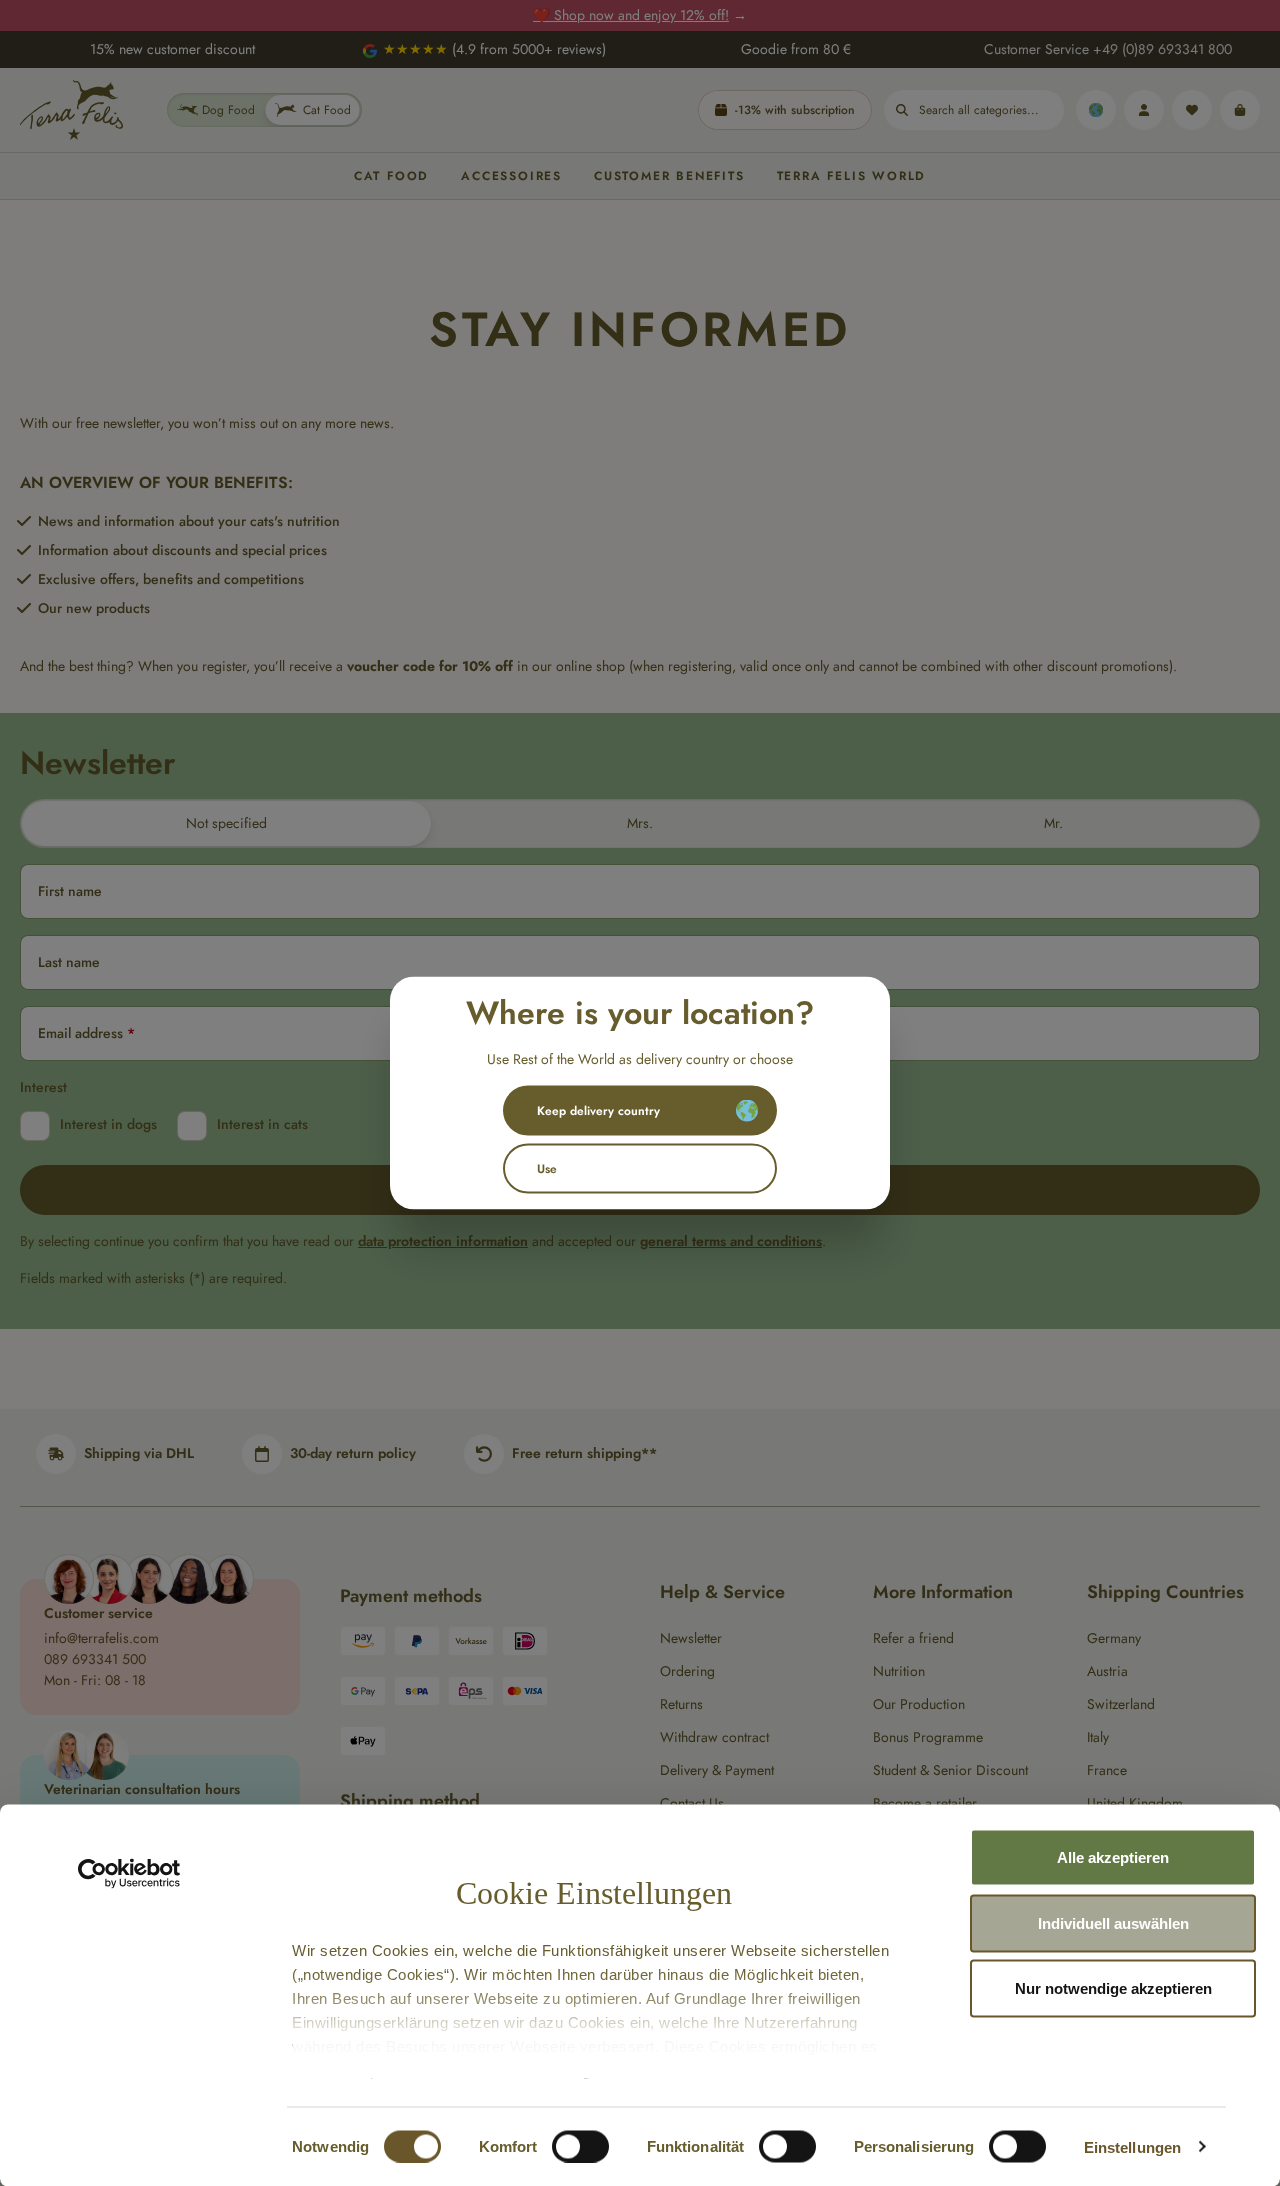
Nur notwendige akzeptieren (1113, 1988)
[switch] (580, 2146)
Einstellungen (1132, 2146)
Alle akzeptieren (1113, 1857)
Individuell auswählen (1113, 1922)
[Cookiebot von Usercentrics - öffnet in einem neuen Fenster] (129, 1874)
